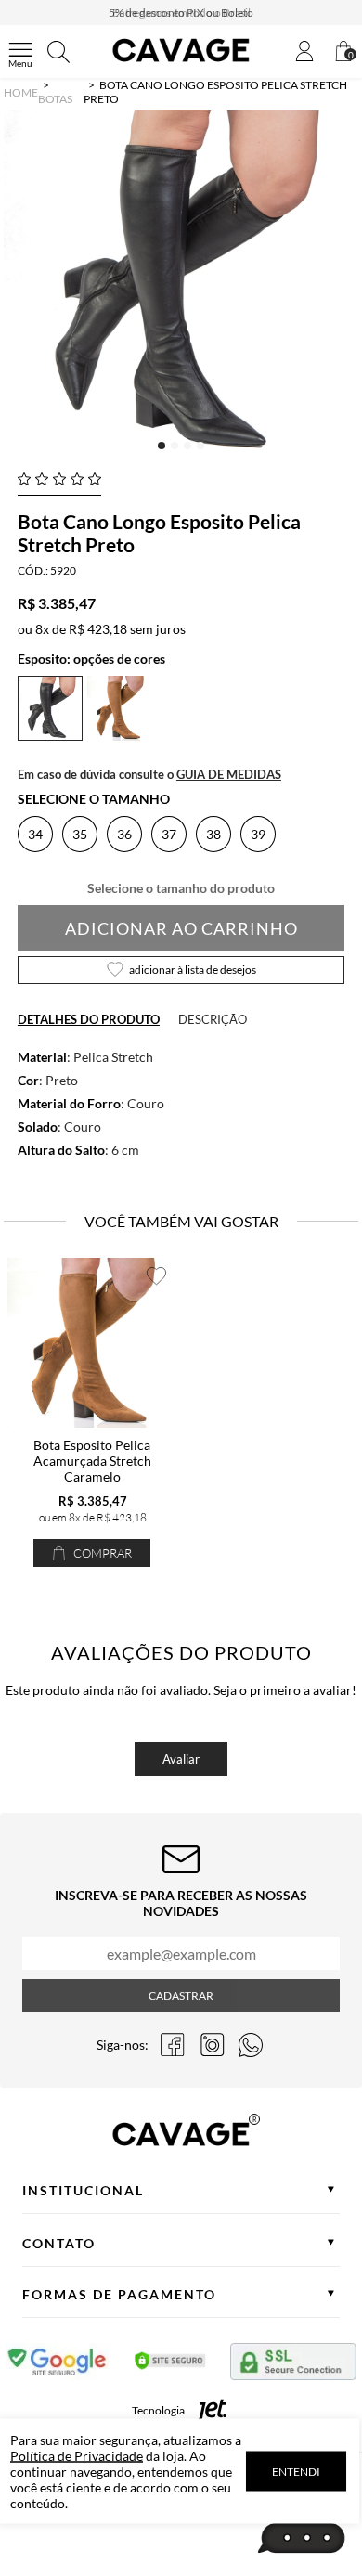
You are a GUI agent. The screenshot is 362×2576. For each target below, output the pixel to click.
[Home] (181, 62)
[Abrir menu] (20, 52)
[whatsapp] (251, 2045)
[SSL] (293, 2365)
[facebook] (173, 2045)
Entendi (296, 2472)
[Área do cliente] (304, 52)
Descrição (213, 1019)
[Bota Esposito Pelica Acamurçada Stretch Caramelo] (92, 1343)
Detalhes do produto (89, 1019)
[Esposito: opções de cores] (120, 736)
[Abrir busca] (58, 52)
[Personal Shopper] (302, 2539)
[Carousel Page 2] (175, 446)
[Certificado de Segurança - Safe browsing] (58, 2365)
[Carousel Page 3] (187, 446)
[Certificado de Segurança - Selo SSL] (170, 2365)
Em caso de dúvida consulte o (149, 774)
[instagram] (212, 2045)
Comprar (101, 1553)
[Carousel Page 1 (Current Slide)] (162, 446)
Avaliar (181, 1759)
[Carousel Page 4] (200, 446)
